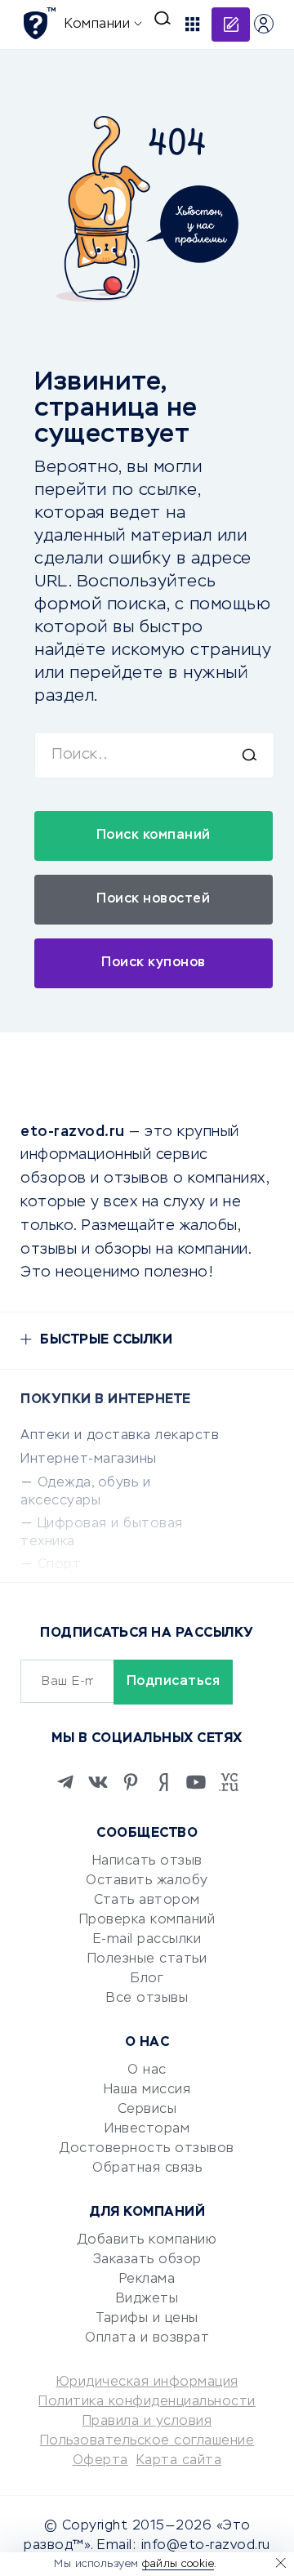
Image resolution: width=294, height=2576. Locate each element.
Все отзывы (147, 1999)
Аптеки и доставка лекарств (120, 1436)
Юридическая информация (147, 2382)
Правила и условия (147, 2422)
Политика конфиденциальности (147, 2402)
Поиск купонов (154, 963)
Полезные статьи (147, 1959)
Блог (147, 1979)
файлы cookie (178, 2564)
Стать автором (147, 1901)
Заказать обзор (147, 2260)
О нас (147, 2070)
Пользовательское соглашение (147, 2441)
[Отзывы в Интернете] (39, 23)
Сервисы (147, 2110)
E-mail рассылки (147, 1940)
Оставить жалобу (147, 1881)
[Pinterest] (131, 1782)
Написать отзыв (147, 1861)
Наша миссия (147, 2090)
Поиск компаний (154, 836)
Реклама (147, 2280)
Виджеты (147, 2299)
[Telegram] (65, 1782)
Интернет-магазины (89, 1460)
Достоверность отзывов (147, 2149)
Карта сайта (179, 2461)
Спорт (60, 1565)
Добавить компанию (147, 2240)
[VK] (98, 1782)
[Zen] (163, 1782)
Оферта (100, 2461)
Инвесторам (147, 2129)
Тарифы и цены (147, 2319)
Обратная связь (147, 2168)
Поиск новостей (153, 899)
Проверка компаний (147, 1920)
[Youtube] (196, 1782)
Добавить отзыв (231, 25)
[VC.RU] (229, 1782)
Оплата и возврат (147, 2338)
